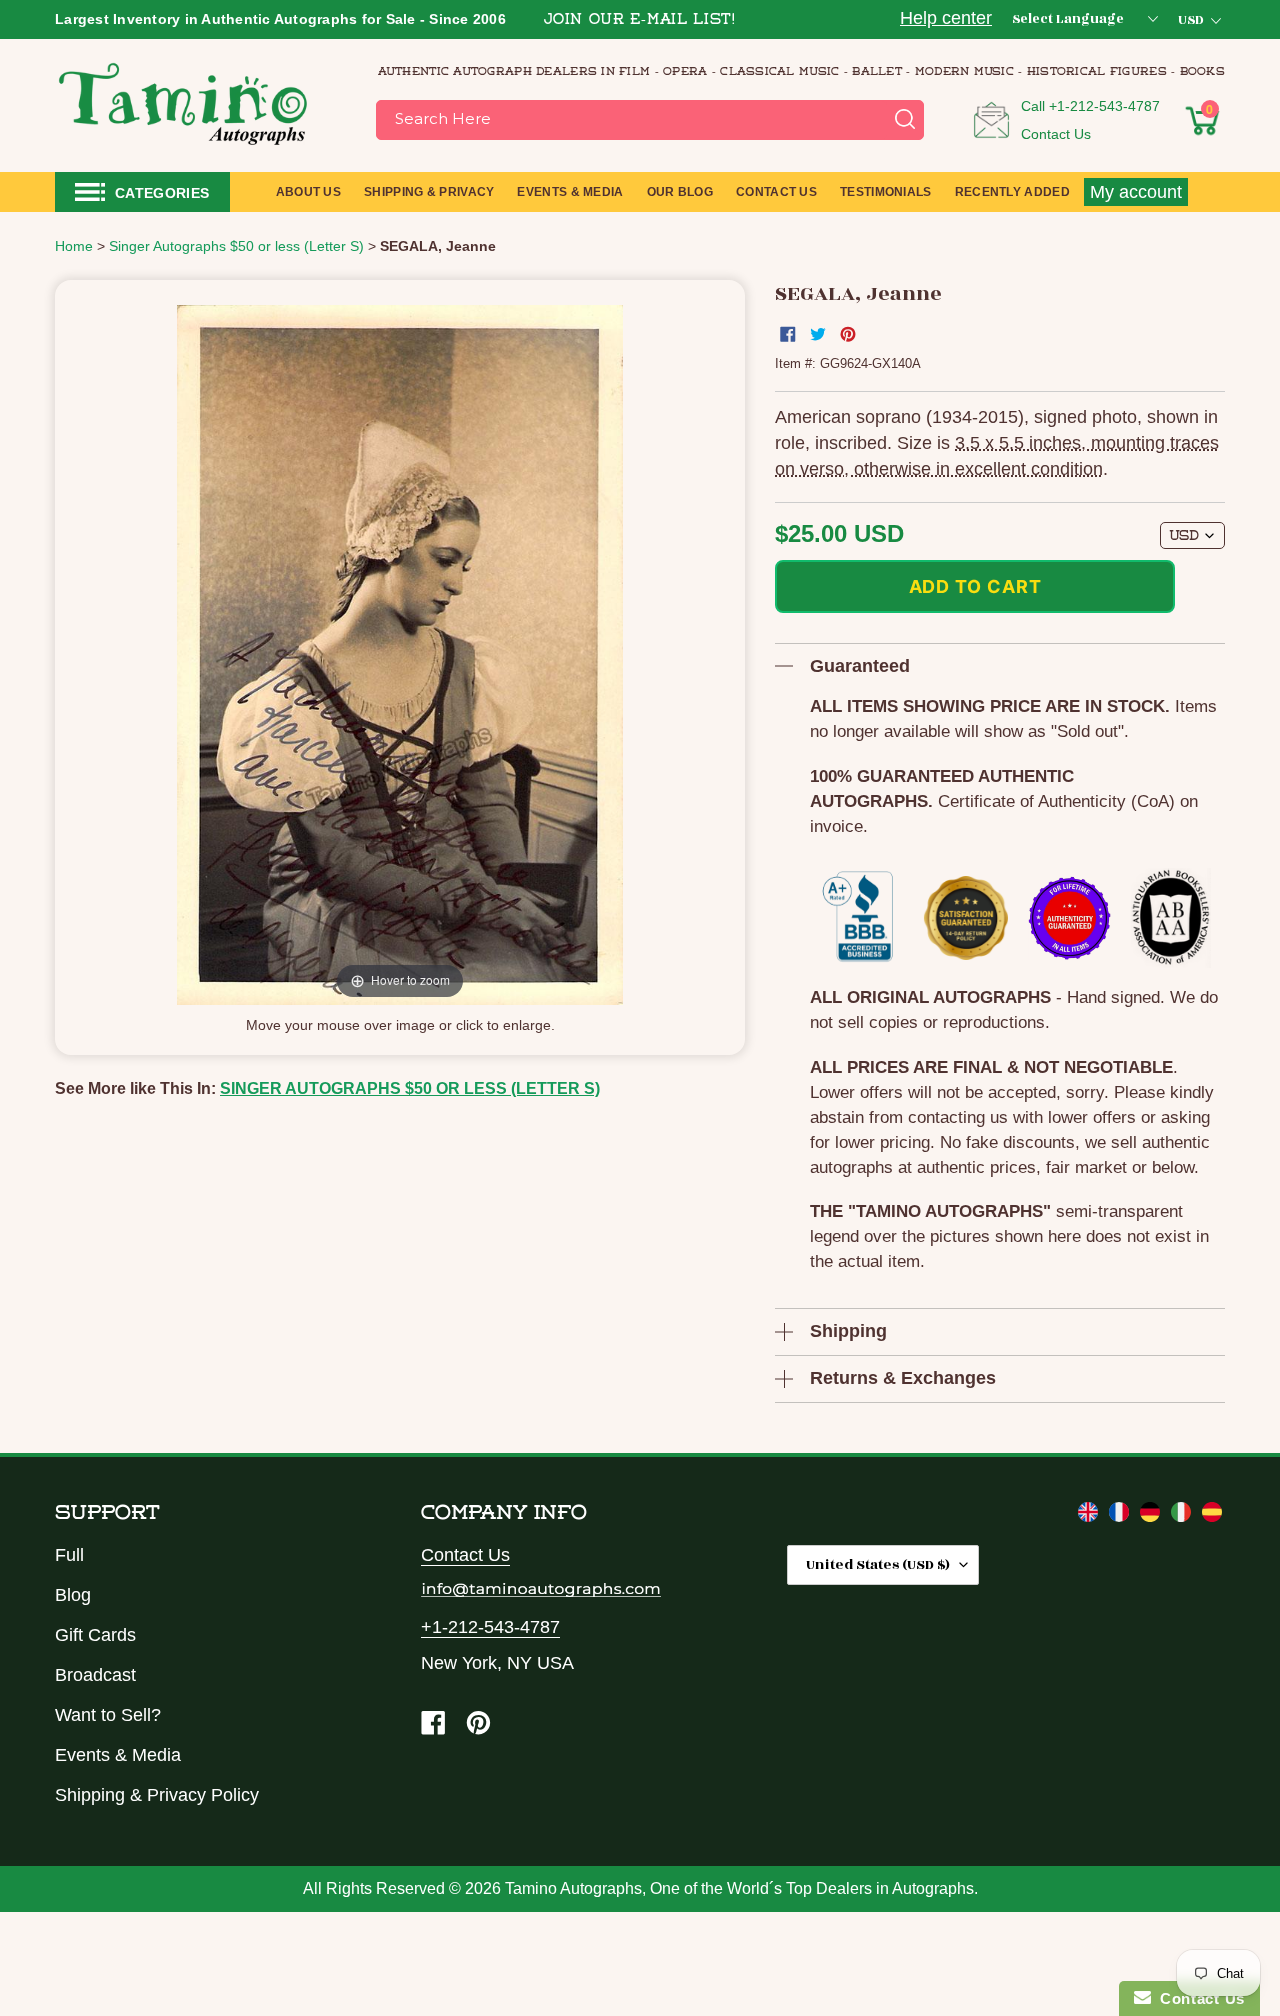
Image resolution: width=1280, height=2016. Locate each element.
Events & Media (118, 1755)
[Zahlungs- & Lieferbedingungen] (1152, 1516)
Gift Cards (95, 1635)
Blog (73, 1595)
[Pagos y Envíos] (1212, 1516)
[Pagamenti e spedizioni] (1183, 1516)
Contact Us (1056, 134)
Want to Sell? (108, 1715)
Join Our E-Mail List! (640, 20)
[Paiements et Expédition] (1121, 1516)
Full (69, 1555)
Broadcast (95, 1675)
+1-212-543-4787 (1104, 106)
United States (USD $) (878, 1564)
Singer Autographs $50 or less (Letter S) (410, 1088)
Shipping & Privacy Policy (157, 1795)
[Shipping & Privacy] (1090, 1516)
